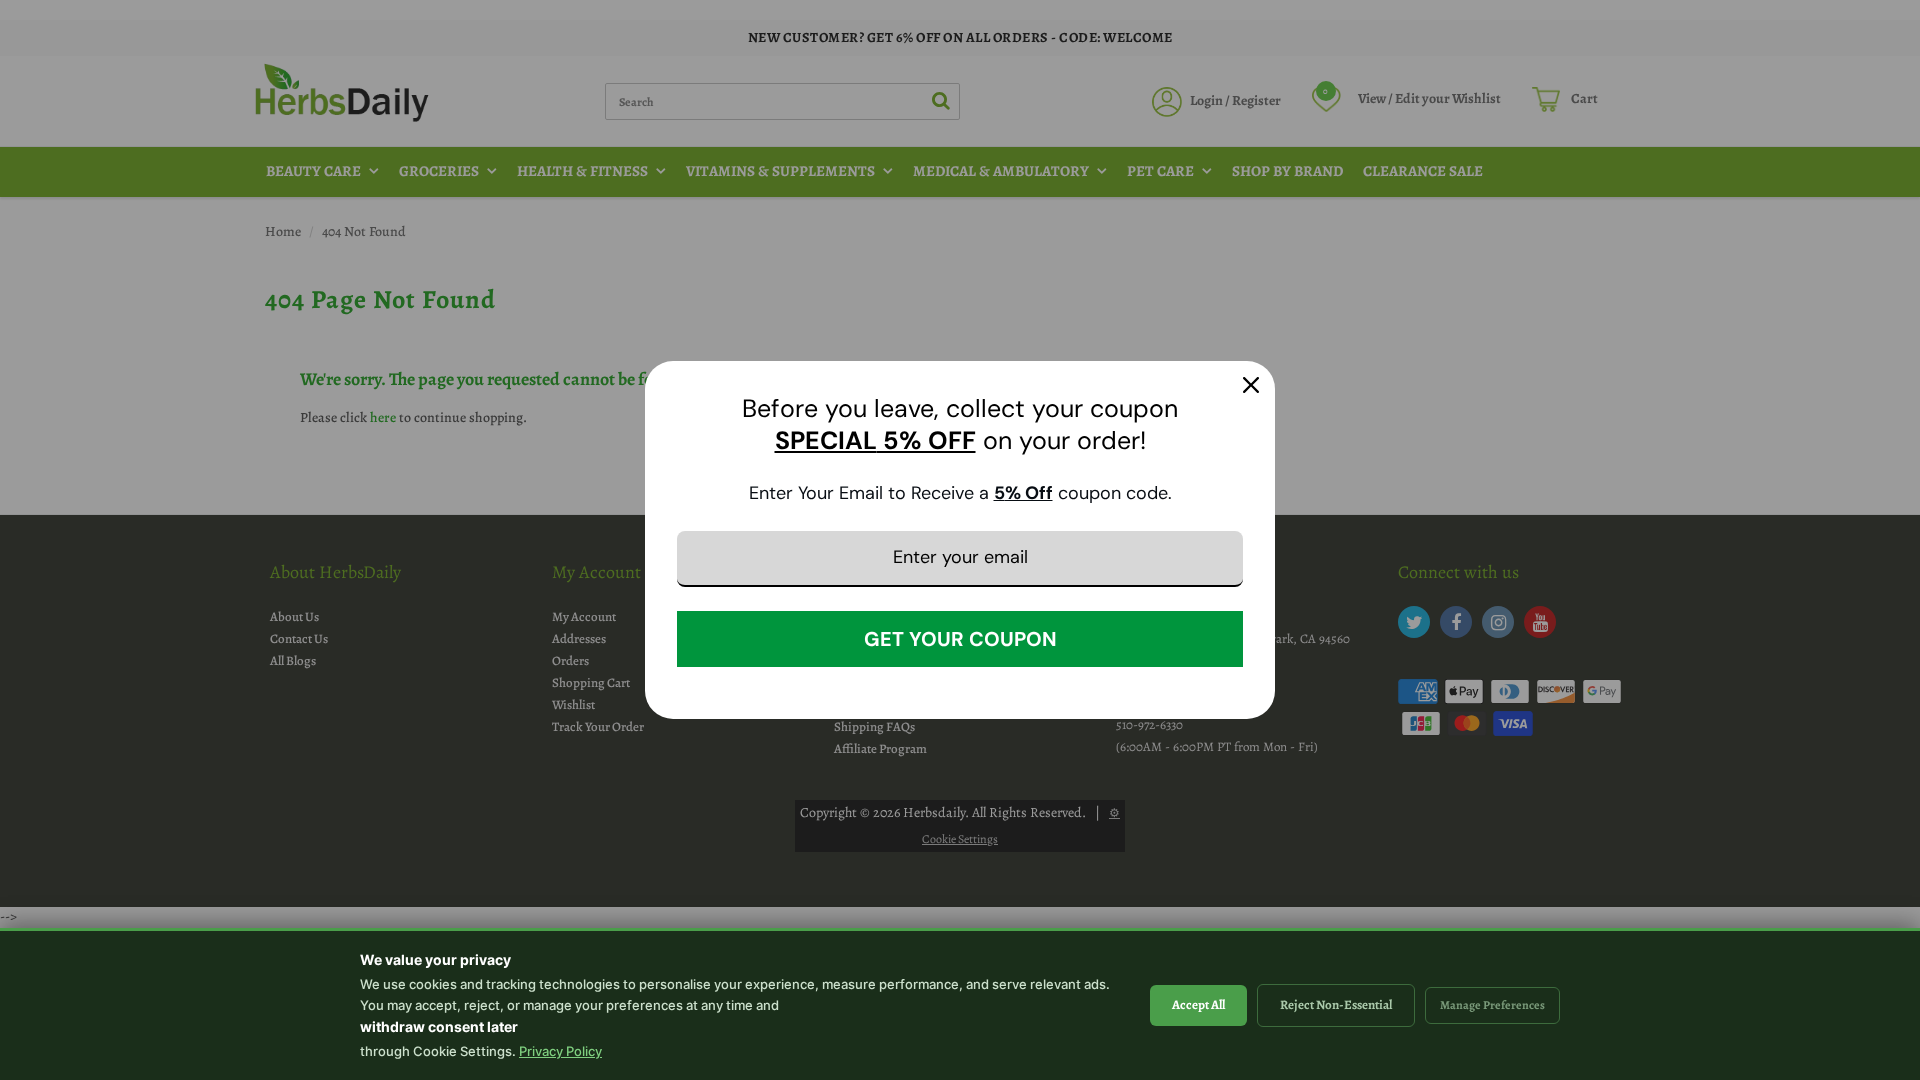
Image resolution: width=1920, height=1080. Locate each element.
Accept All (1198, 1004)
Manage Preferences (1492, 1005)
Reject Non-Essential (1336, 1004)
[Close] (1251, 385)
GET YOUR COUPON (960, 639)
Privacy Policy (560, 1051)
